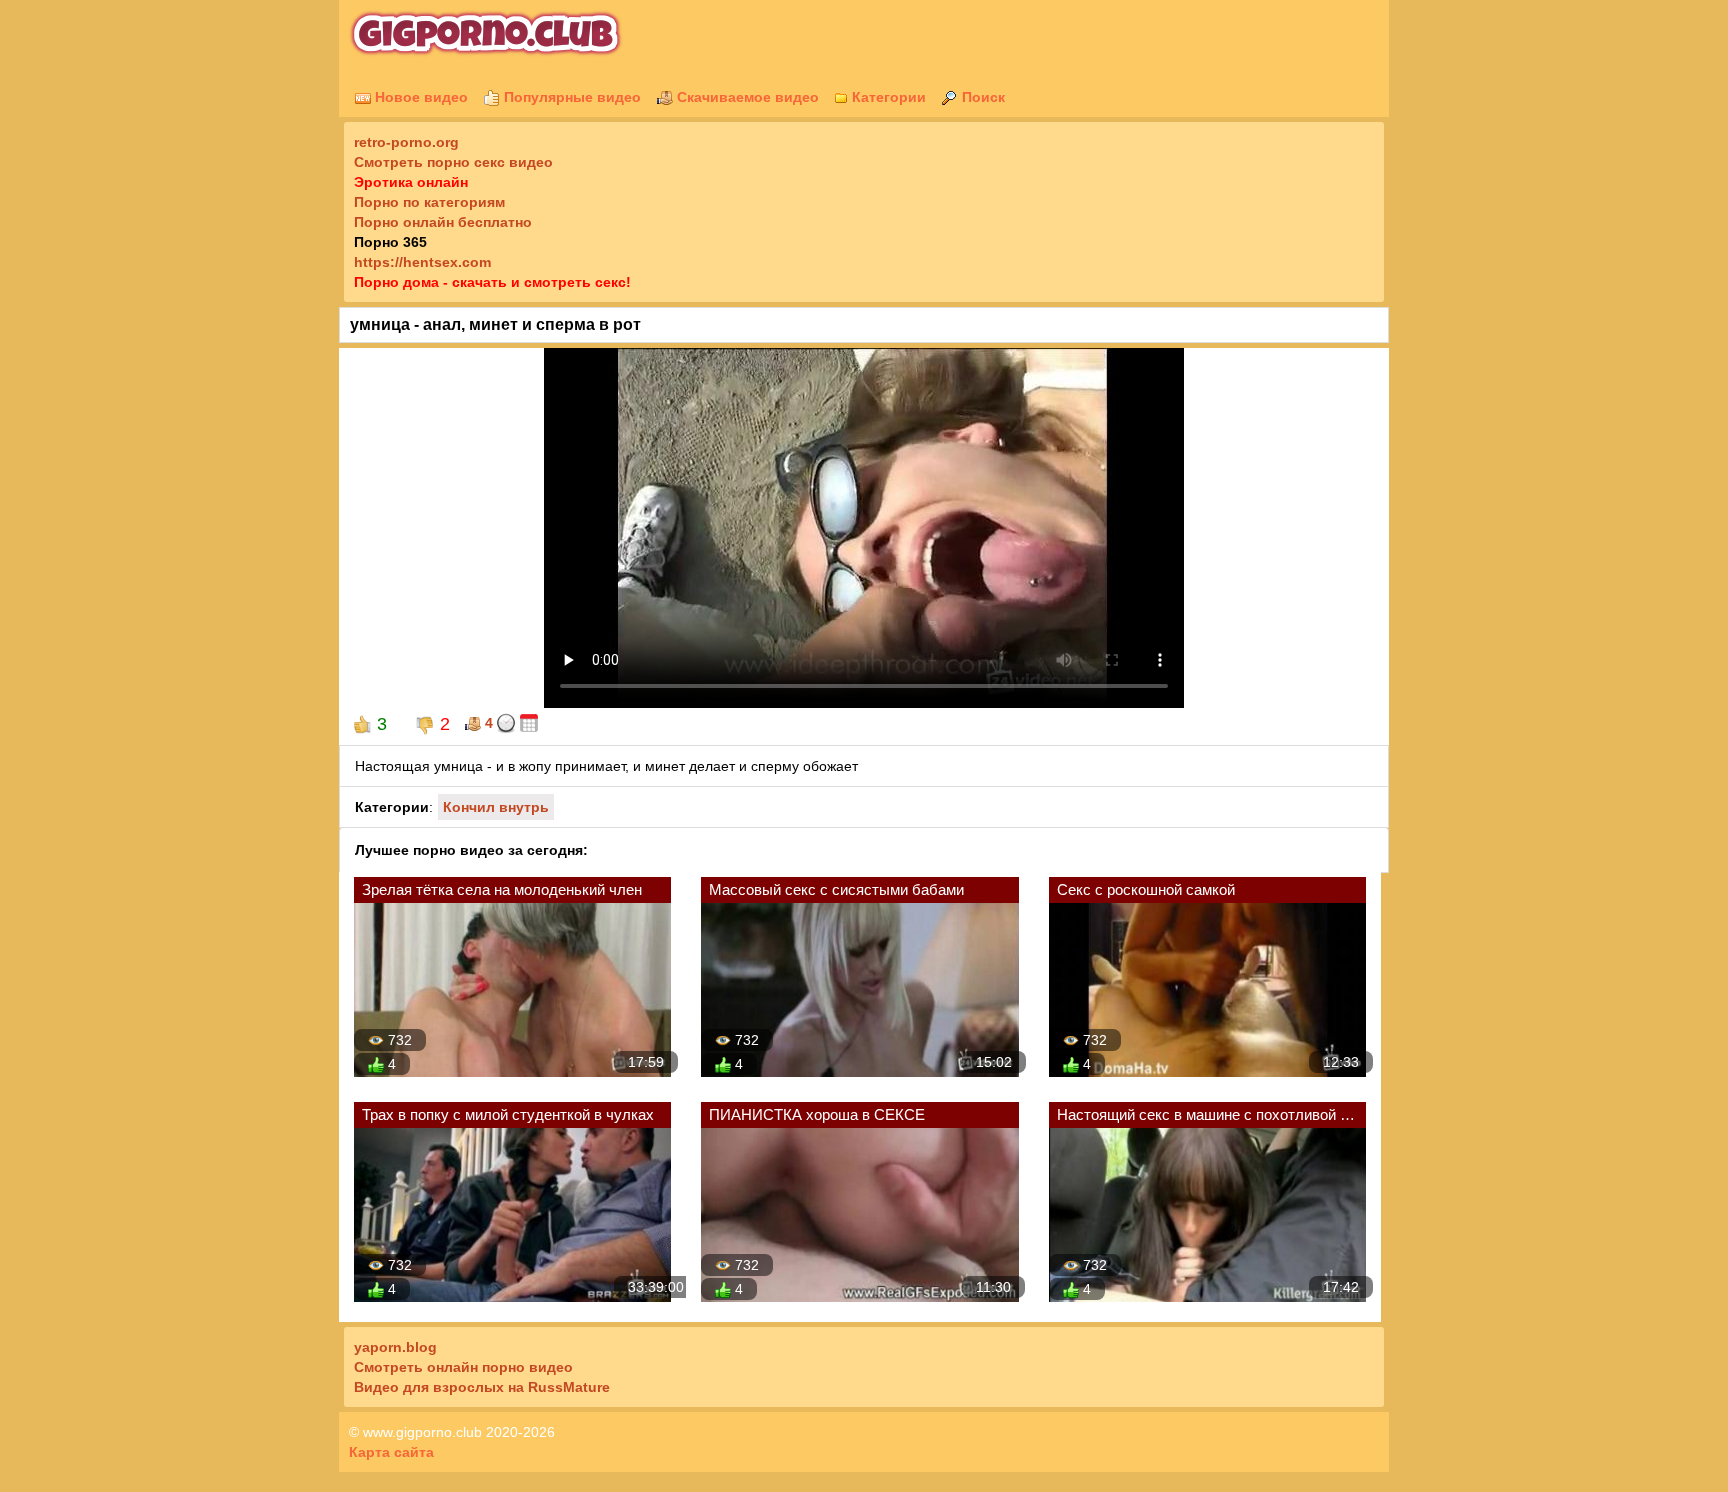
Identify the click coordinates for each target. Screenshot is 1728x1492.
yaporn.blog (395, 1347)
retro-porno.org (406, 142)
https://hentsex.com (422, 262)
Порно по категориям (429, 202)
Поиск (981, 97)
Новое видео (419, 97)
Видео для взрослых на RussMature (482, 1387)
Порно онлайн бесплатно (443, 222)
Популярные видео (570, 97)
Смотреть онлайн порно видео (463, 1367)
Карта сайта (391, 1452)
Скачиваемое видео (746, 97)
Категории (887, 97)
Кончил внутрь (496, 807)
